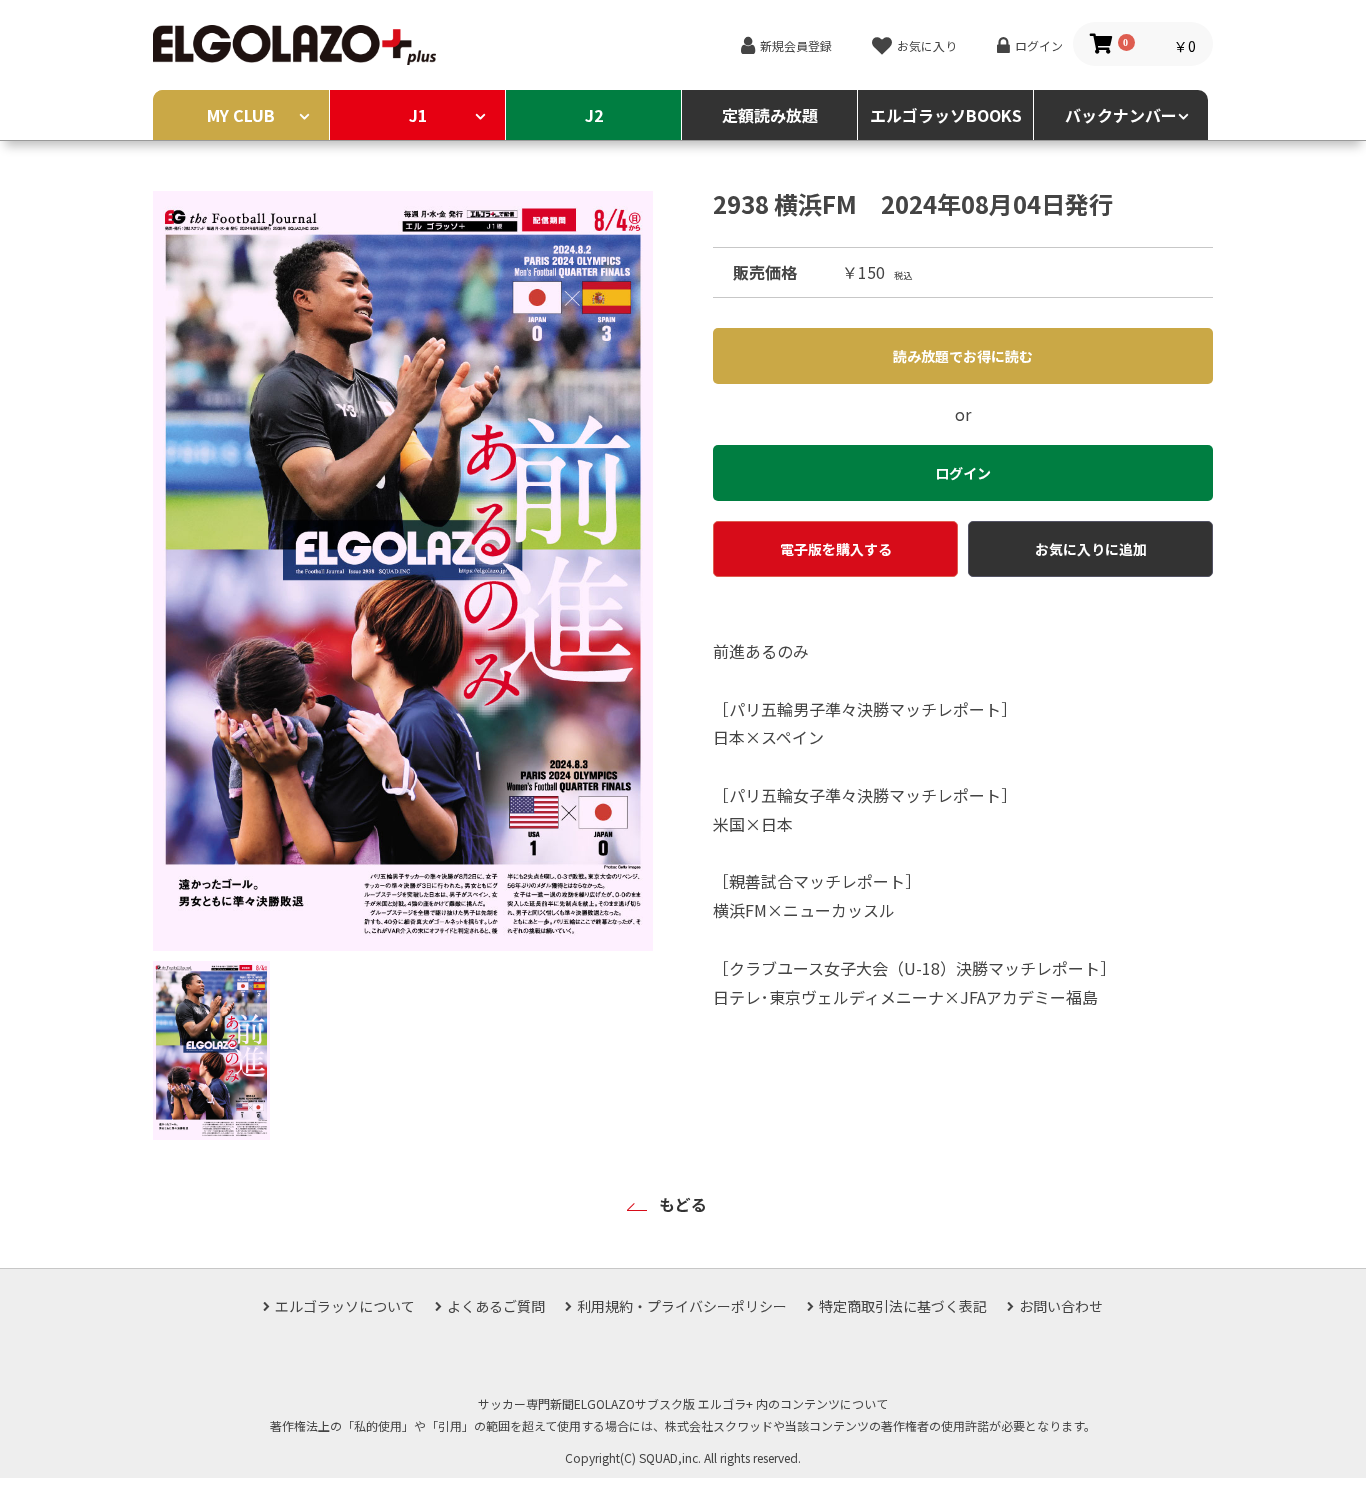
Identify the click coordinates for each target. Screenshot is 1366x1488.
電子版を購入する (836, 549)
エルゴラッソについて (345, 1306)
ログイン (1039, 45)
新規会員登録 (796, 45)
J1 (418, 115)
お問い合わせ (1061, 1306)
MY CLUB (241, 115)
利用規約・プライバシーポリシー (682, 1306)
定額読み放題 (770, 115)
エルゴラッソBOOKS (946, 115)
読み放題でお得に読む (963, 356)
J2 (594, 115)
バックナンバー (1121, 115)
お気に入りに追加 (1091, 549)
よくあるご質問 (496, 1306)
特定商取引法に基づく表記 (903, 1306)
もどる (683, 1204)
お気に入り (927, 45)
